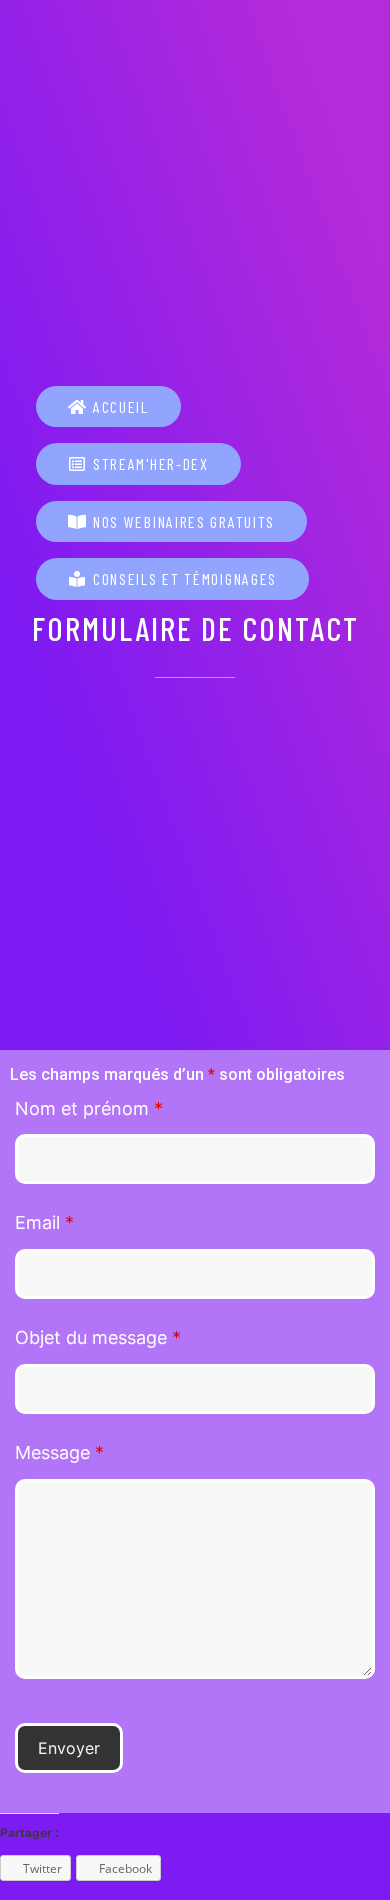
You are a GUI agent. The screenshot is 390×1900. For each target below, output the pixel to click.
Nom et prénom (89, 1108)
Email (44, 1222)
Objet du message (98, 1337)
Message (59, 1452)
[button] (108, 407)
